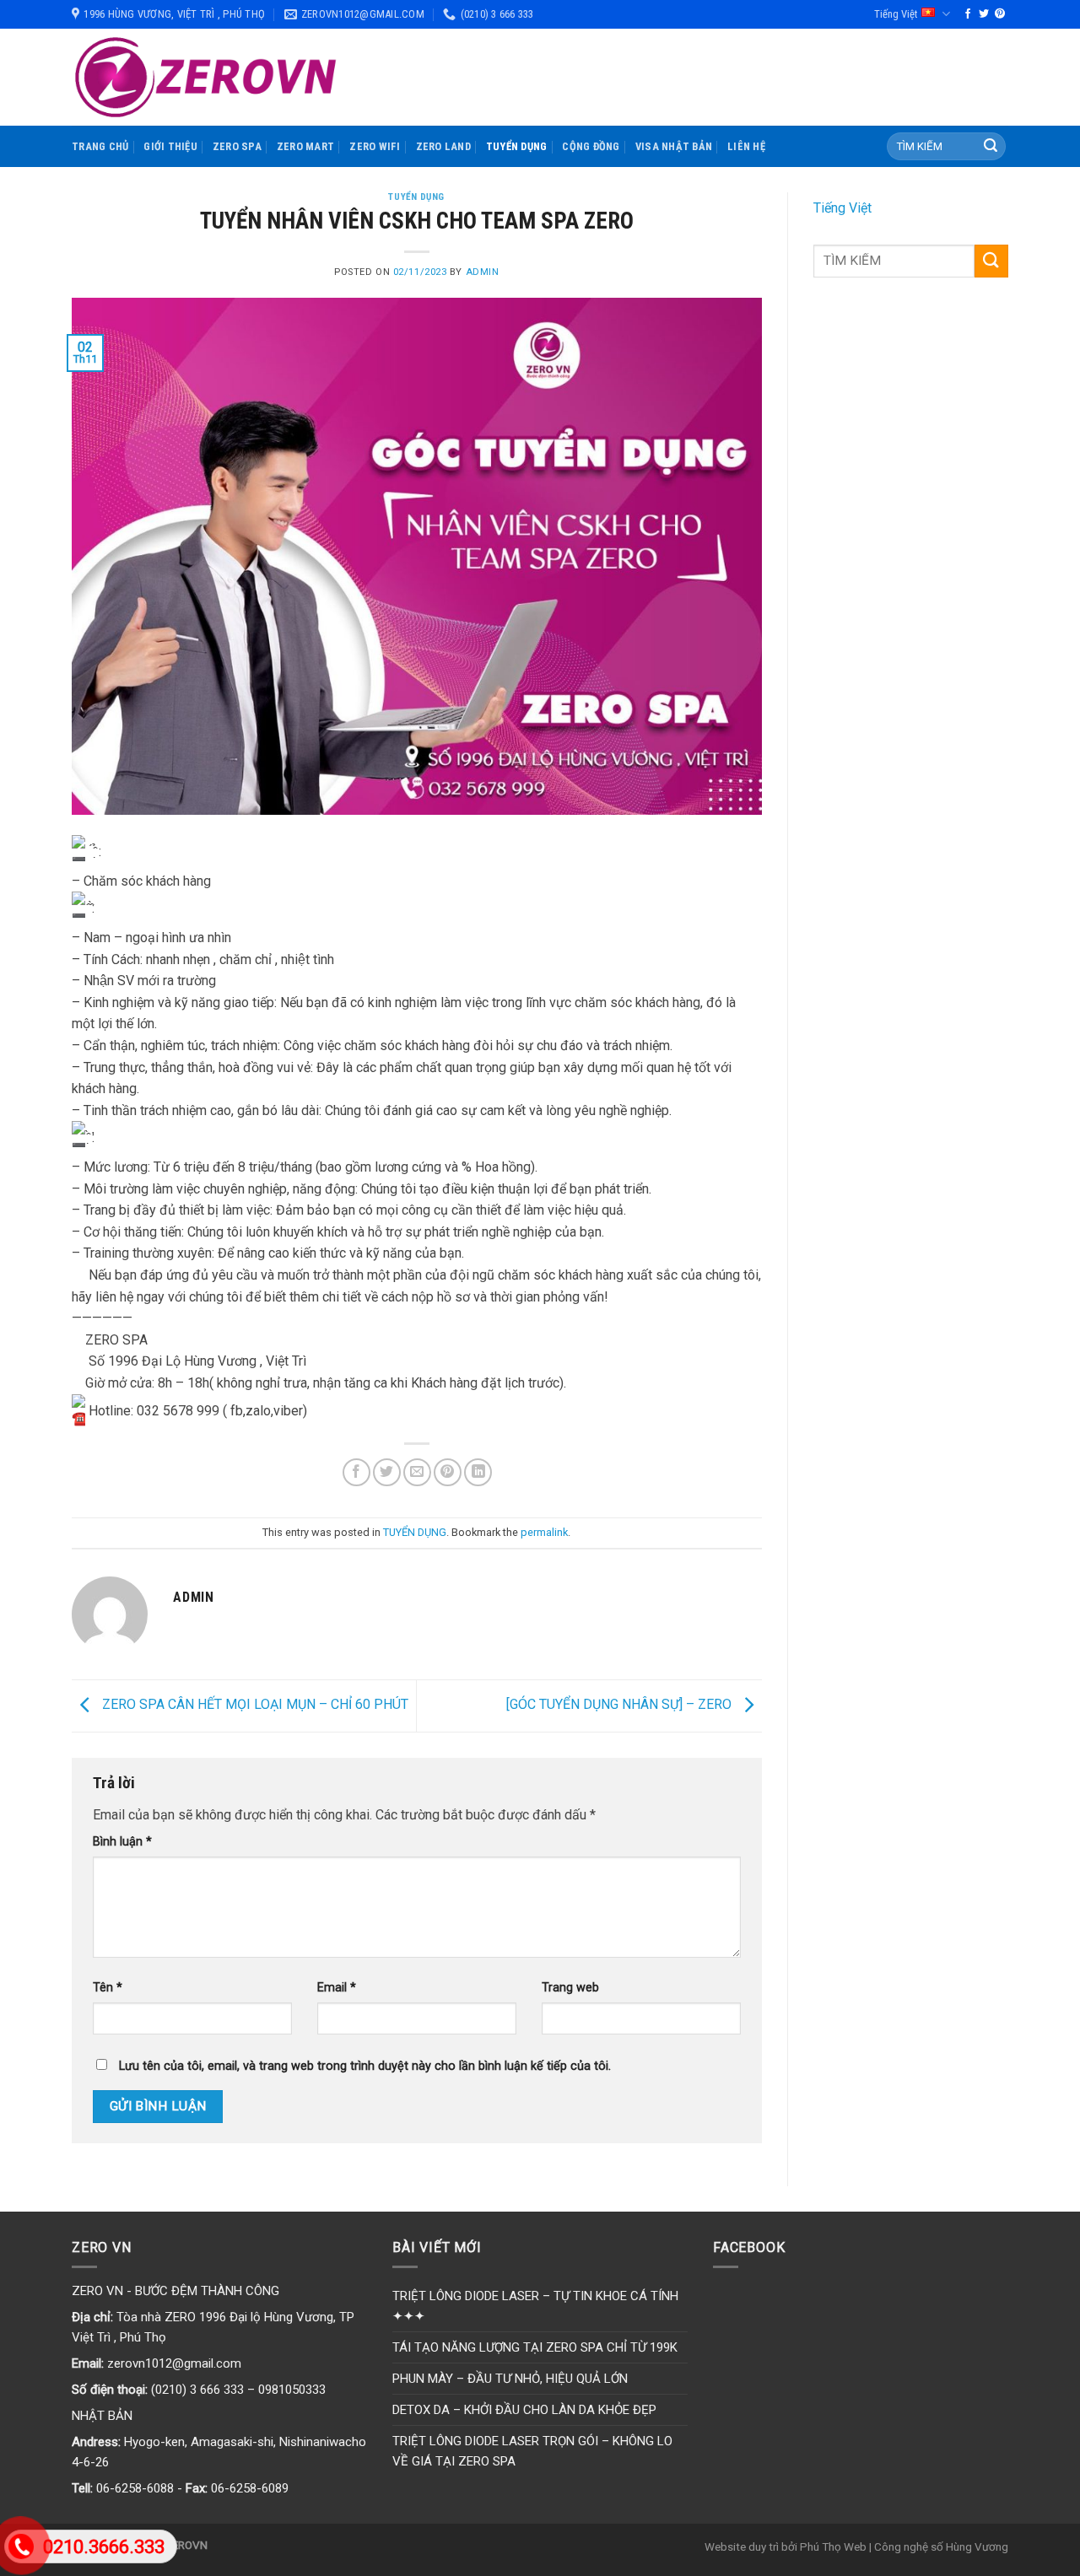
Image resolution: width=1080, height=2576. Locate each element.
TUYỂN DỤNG (517, 146)
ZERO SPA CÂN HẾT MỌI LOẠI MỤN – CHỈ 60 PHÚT (254, 1704)
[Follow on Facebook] (968, 14)
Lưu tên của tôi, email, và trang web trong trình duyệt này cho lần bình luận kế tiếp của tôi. (365, 2066)
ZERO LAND (443, 146)
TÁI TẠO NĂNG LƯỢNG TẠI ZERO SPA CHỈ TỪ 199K (535, 2347)
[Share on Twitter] (387, 1472)
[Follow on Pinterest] (1000, 14)
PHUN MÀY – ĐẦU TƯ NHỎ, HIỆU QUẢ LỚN (510, 2379)
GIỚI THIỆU (170, 146)
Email (337, 1988)
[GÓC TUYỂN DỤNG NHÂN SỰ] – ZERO (621, 1704)
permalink (544, 1532)
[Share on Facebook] (356, 1472)
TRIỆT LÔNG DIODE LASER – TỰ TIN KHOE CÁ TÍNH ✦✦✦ (535, 2306)
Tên (108, 1988)
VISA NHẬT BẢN (674, 146)
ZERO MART (305, 146)
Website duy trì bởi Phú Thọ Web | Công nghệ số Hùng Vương (856, 2546)
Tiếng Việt (896, 14)
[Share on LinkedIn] (478, 1472)
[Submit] (991, 147)
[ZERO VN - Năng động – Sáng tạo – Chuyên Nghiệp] (206, 78)
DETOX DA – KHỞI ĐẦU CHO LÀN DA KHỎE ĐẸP (524, 2410)
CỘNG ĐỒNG (591, 146)
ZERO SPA (237, 146)
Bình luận (122, 1842)
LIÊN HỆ (746, 146)
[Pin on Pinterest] (448, 1472)
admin (483, 272)
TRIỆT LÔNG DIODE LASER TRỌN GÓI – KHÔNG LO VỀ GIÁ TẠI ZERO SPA (532, 2451)
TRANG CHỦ (100, 146)
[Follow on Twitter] (984, 14)
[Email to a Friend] (417, 1472)
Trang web (570, 1988)
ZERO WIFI (375, 146)
